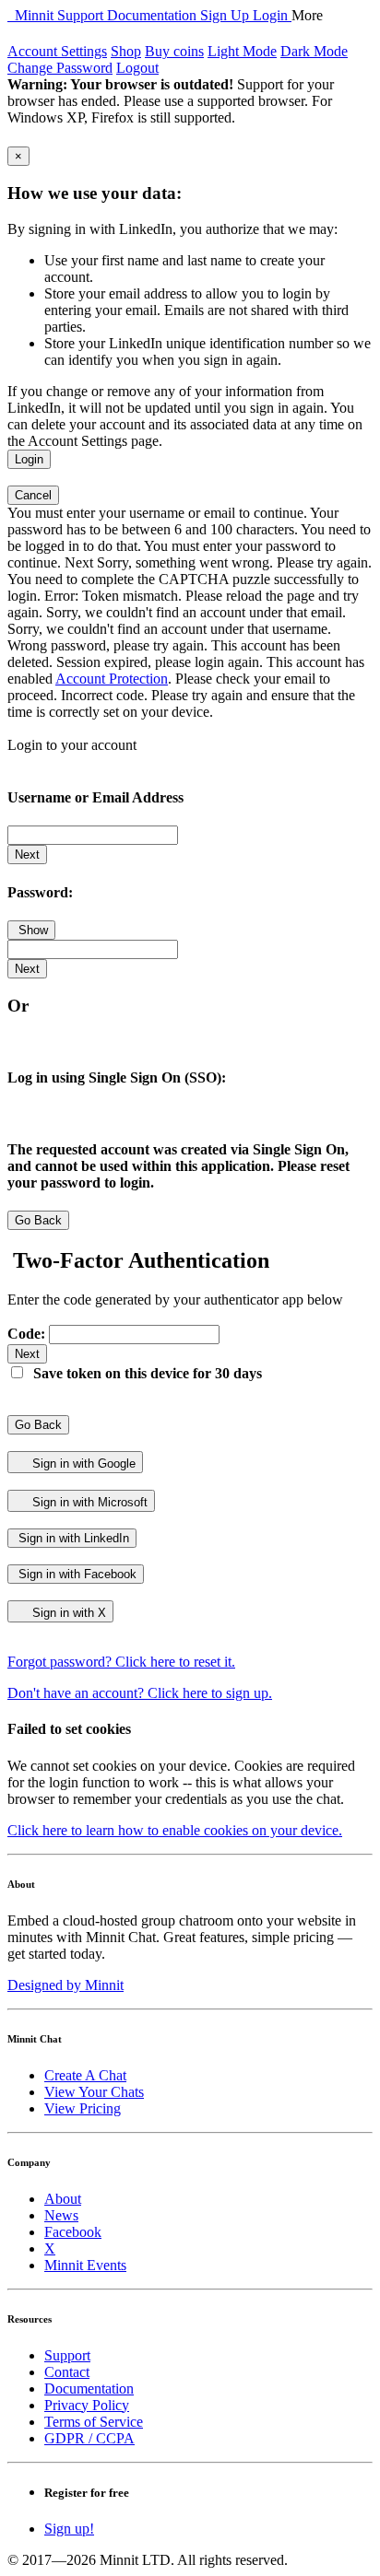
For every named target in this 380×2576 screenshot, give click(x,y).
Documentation (154, 15)
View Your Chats (94, 2092)
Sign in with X (67, 1613)
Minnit (32, 15)
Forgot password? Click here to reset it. (121, 1662)
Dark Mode (314, 51)
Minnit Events (85, 2265)
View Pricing (83, 2108)
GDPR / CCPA (89, 2438)
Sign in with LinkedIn (72, 1538)
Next (27, 855)
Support (82, 15)
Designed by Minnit (65, 1985)
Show (31, 930)
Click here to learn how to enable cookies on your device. (175, 1830)
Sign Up (226, 15)
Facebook (73, 2232)
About (63, 2199)
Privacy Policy (87, 2405)
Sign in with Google (82, 1464)
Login (272, 15)
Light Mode (242, 51)
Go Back (38, 1220)
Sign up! (69, 2529)
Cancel (33, 495)
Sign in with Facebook (76, 1574)
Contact (67, 2372)
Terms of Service (94, 2422)
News (61, 2215)
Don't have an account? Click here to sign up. (140, 1693)
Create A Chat (85, 2075)
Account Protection (112, 679)
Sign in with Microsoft (88, 1502)
